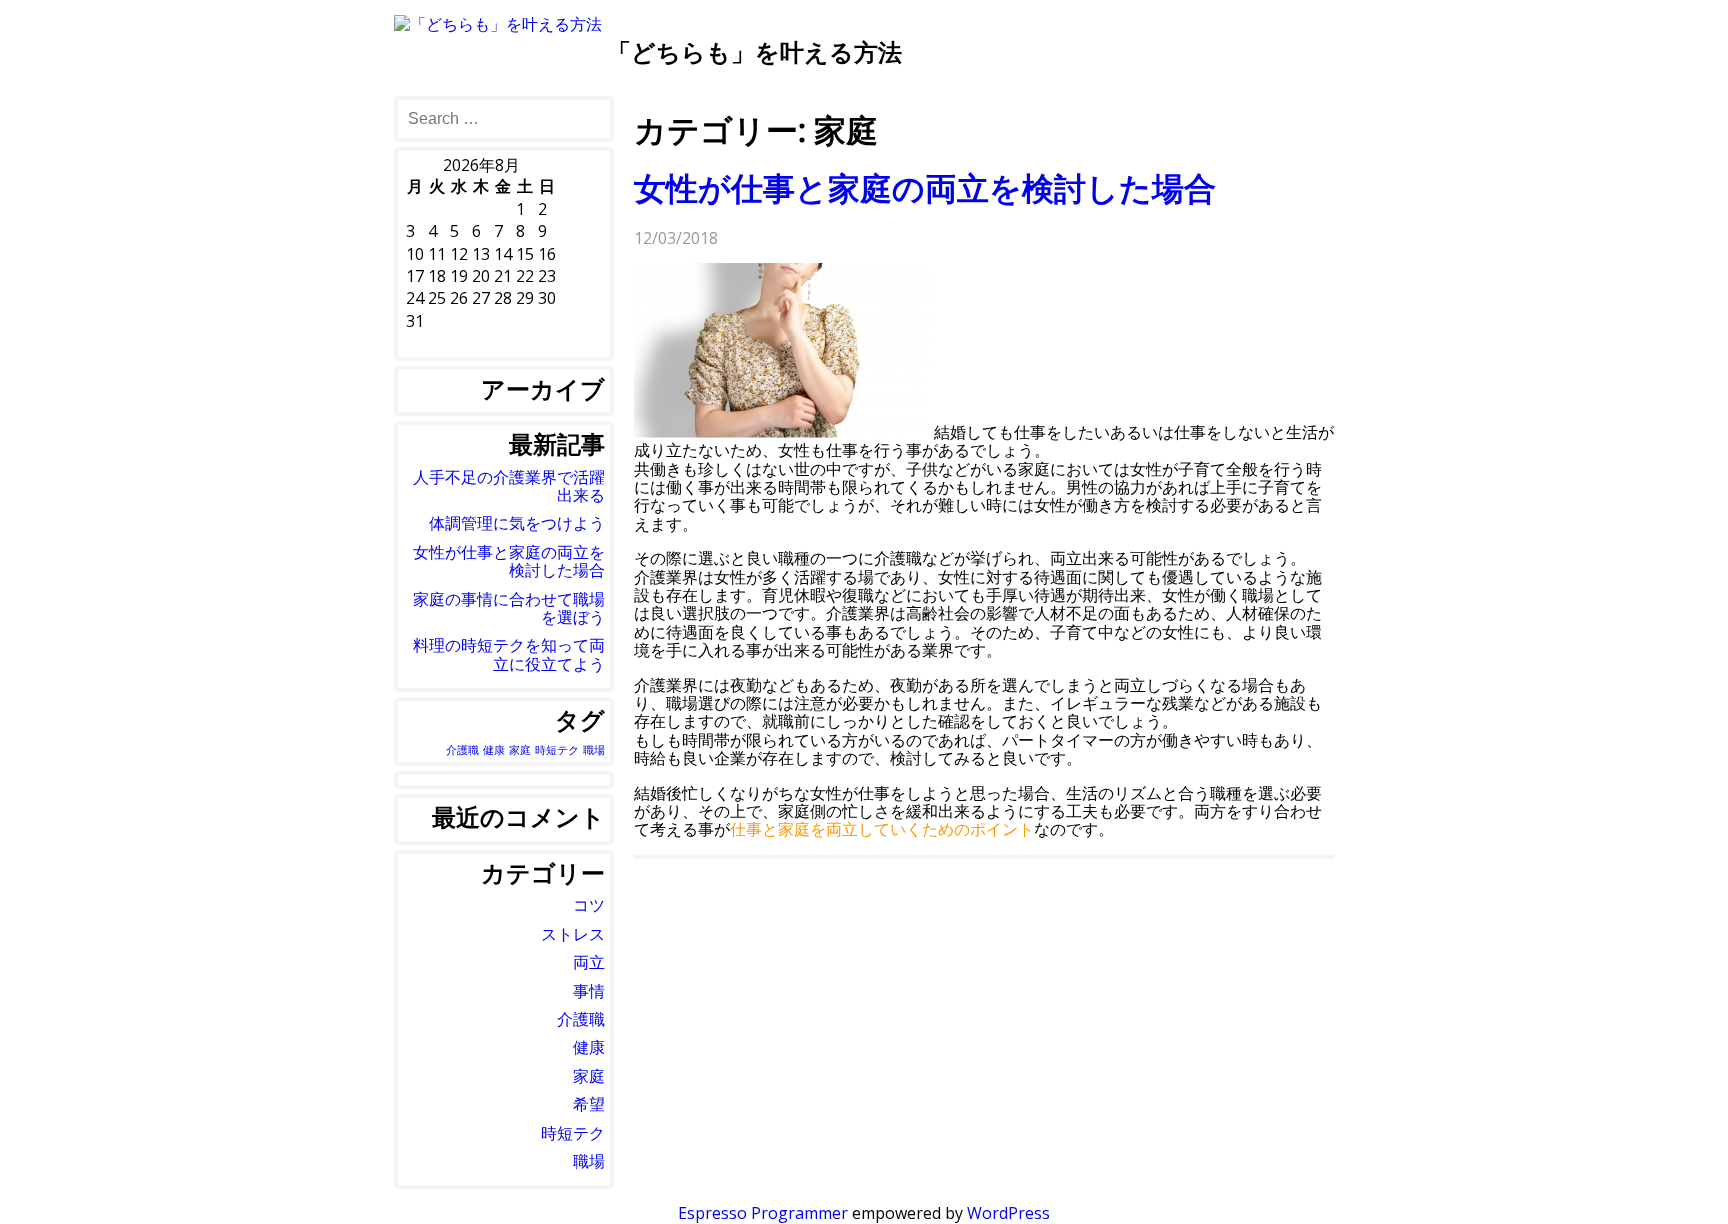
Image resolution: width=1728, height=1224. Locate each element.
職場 (594, 750)
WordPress (1008, 1213)
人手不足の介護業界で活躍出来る (509, 486)
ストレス (573, 934)
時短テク (557, 750)
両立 (589, 962)
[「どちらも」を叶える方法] (498, 24)
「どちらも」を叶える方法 (754, 51)
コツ (589, 905)
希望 (589, 1104)
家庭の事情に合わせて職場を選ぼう (509, 608)
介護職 (462, 750)
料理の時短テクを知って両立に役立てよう (509, 654)
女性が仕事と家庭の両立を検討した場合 (925, 187)
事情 (589, 991)
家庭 (520, 750)
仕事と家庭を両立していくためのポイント (882, 829)
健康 (494, 750)
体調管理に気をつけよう (517, 523)
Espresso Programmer (763, 1213)
